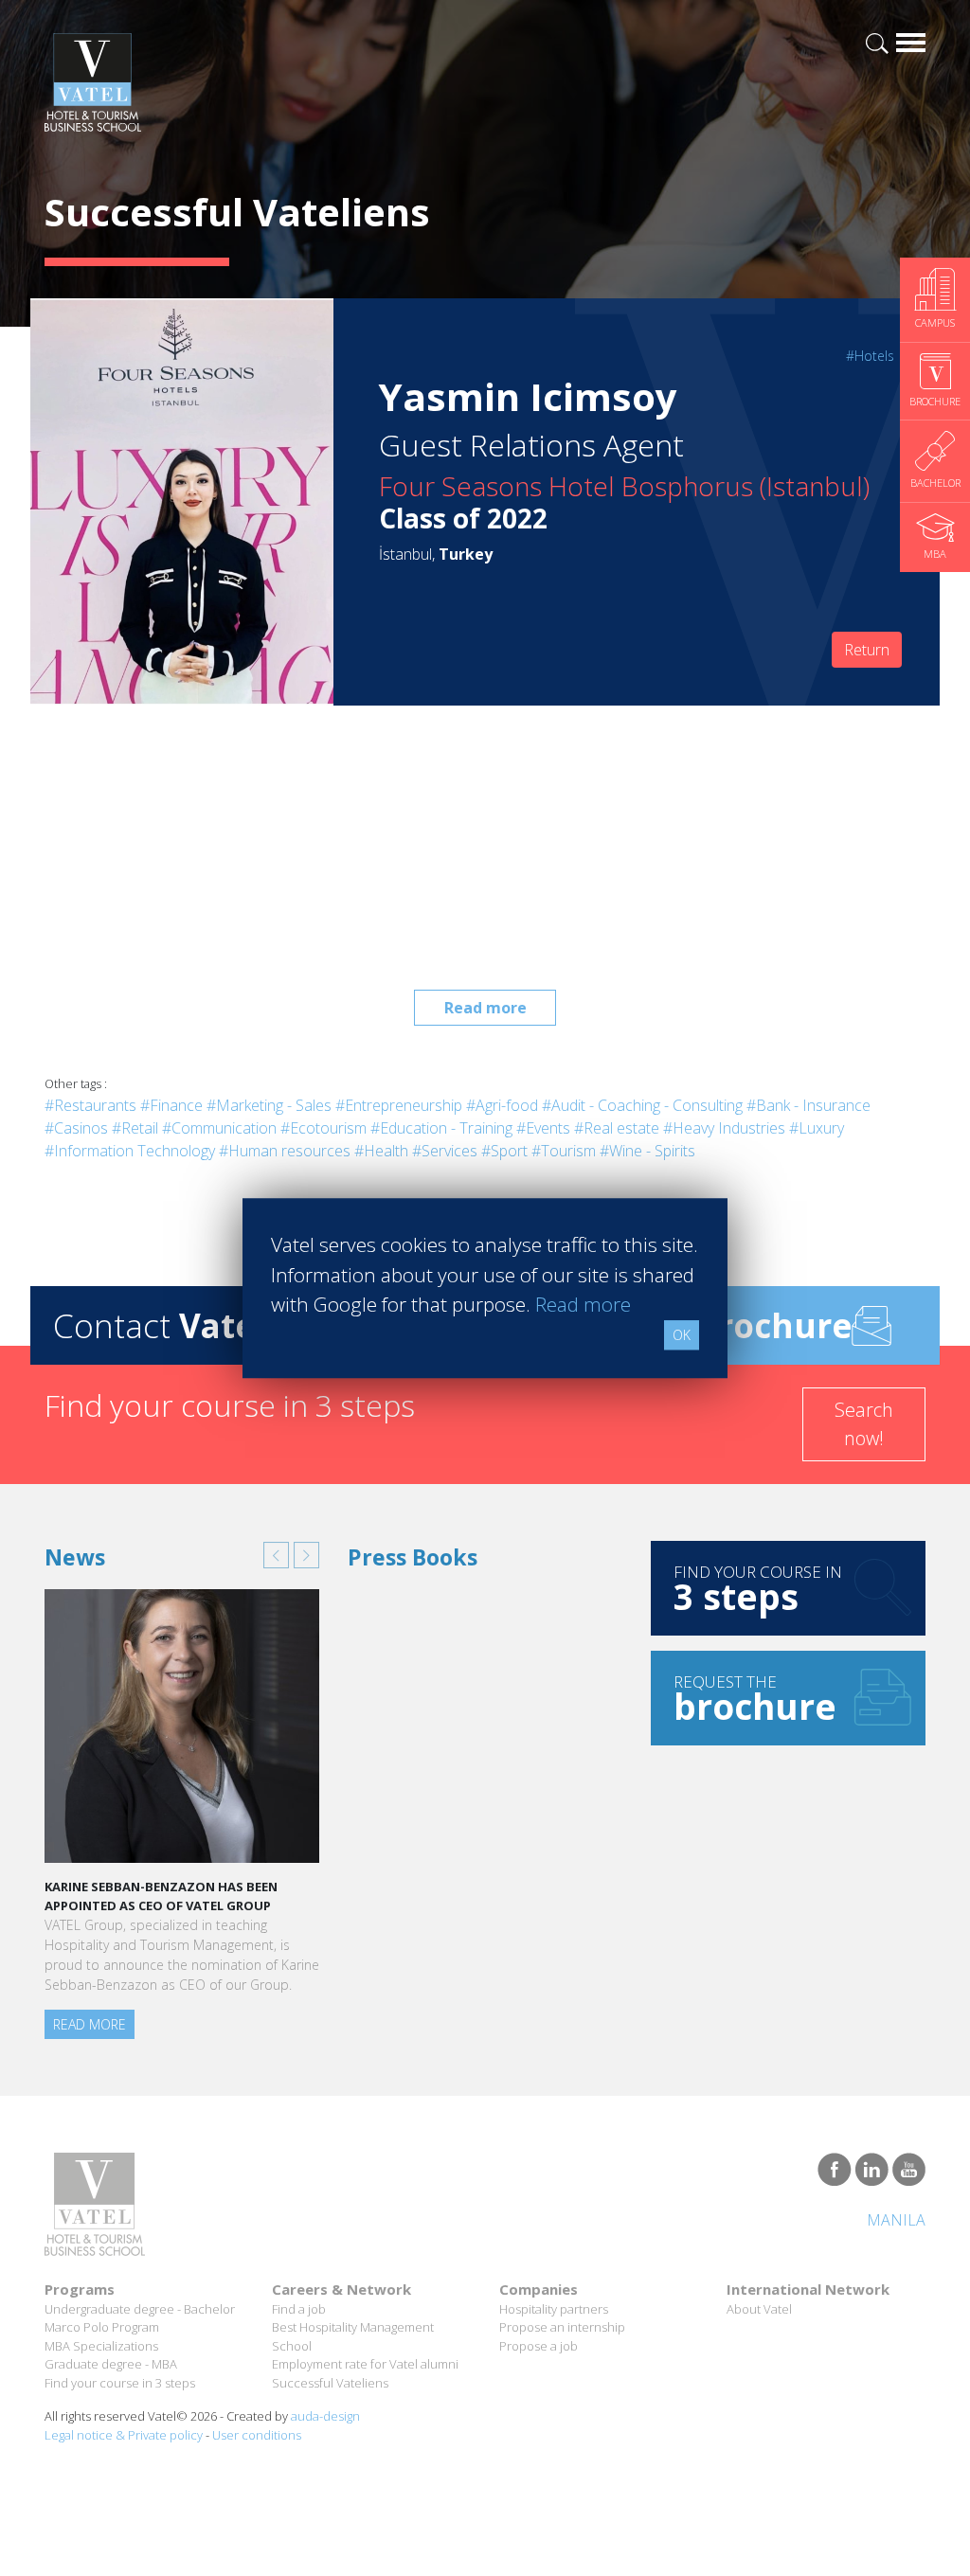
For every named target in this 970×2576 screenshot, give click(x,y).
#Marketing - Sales (269, 1105)
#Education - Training (441, 1128)
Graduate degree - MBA (111, 2364)
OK (682, 1335)
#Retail (135, 1128)
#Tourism (564, 1151)
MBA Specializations (101, 2346)
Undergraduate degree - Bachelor (140, 2309)
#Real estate (617, 1128)
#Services (445, 1151)
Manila (896, 2220)
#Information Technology (130, 1151)
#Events (543, 1128)
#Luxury (817, 1128)
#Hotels (870, 356)
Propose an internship (562, 2327)
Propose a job (539, 2346)
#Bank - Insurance (808, 1105)
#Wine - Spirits (647, 1151)
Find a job (299, 2309)
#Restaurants (90, 1105)
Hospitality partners (554, 2309)
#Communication (219, 1128)
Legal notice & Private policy (124, 2435)
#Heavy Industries (724, 1128)
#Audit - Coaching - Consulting (642, 1105)
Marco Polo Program (102, 2327)
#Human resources (285, 1151)
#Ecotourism (323, 1128)
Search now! (864, 1424)
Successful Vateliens (330, 2383)
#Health (381, 1151)
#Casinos (76, 1128)
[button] (276, 1555)
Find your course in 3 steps (120, 2383)
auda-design (325, 2416)
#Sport (504, 1151)
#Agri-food (502, 1105)
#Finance (171, 1105)
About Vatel (759, 2309)
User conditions (257, 2435)
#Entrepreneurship (399, 1105)
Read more (485, 1008)
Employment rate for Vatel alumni (365, 2364)
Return (867, 650)
